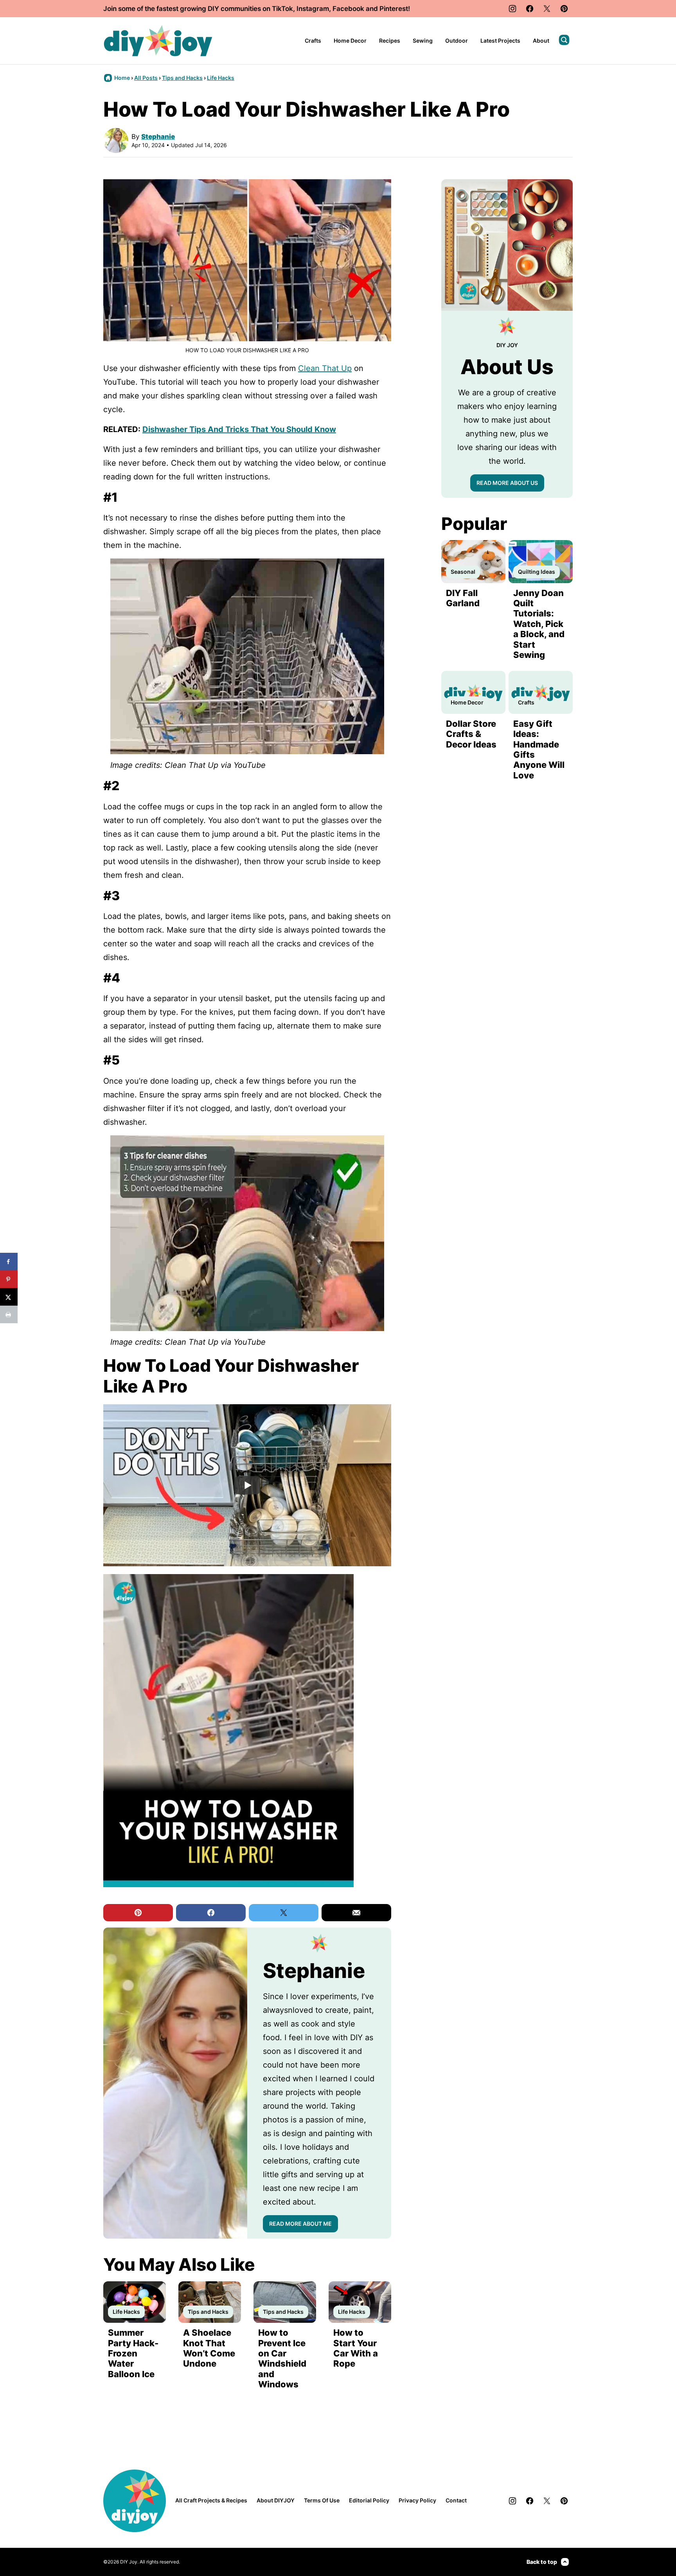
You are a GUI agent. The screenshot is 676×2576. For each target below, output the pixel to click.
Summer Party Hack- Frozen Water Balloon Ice (133, 2353)
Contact (456, 2500)
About (541, 41)
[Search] (564, 40)
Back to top (542, 2562)
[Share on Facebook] (9, 1262)
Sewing (423, 41)
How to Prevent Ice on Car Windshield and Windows (282, 2358)
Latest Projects (500, 41)
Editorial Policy (369, 2500)
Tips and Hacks (182, 78)
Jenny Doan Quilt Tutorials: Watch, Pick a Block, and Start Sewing (539, 624)
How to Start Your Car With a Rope (356, 2348)
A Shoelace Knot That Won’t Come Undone (209, 2348)
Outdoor (457, 41)
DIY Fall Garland (463, 598)
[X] (547, 9)
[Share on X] (9, 1297)
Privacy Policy (417, 2500)
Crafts (313, 41)
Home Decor (350, 41)
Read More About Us (507, 483)
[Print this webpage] (9, 1314)
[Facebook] (530, 9)
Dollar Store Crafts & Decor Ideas (471, 734)
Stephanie (158, 137)
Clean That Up (325, 368)
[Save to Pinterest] (9, 1279)
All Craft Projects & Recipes (211, 2500)
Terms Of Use (322, 2500)
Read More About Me (300, 2224)
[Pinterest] (564, 9)
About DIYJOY (276, 2500)
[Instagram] (512, 9)
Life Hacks (221, 78)
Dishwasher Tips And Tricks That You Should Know (239, 429)
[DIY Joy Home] (158, 41)
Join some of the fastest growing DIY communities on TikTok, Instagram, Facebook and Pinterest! (257, 9)
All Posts (146, 78)
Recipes (390, 41)
